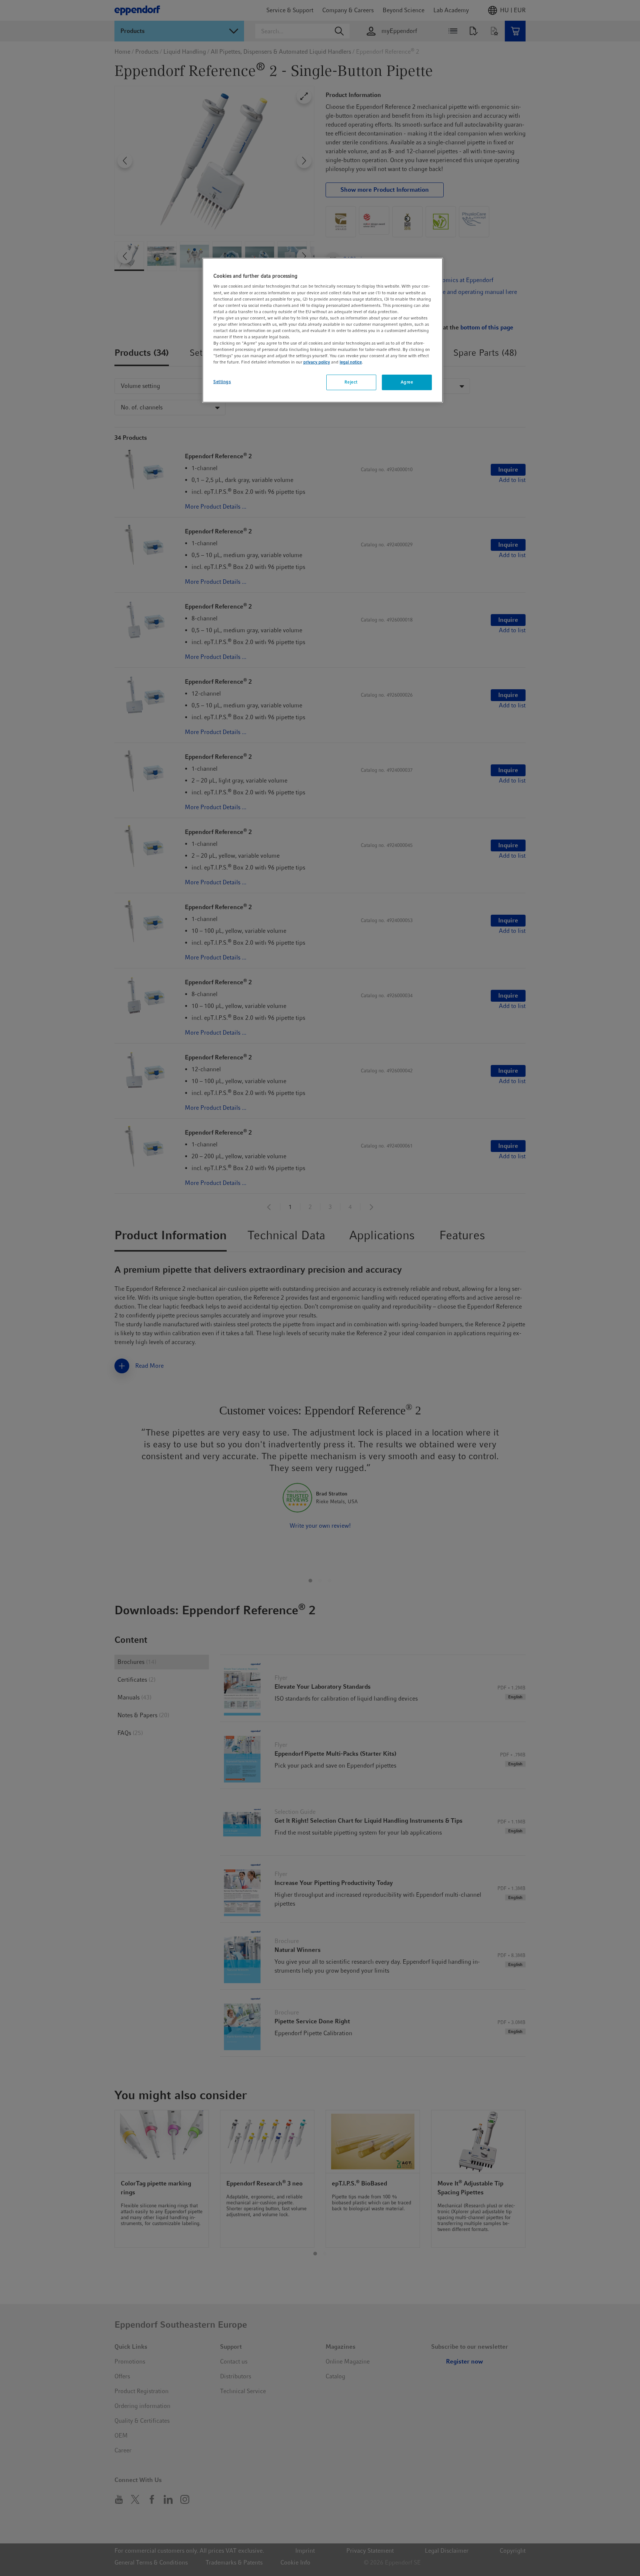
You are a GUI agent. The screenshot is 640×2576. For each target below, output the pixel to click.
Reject (351, 382)
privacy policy (317, 362)
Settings (222, 382)
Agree (407, 382)
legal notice (351, 362)
